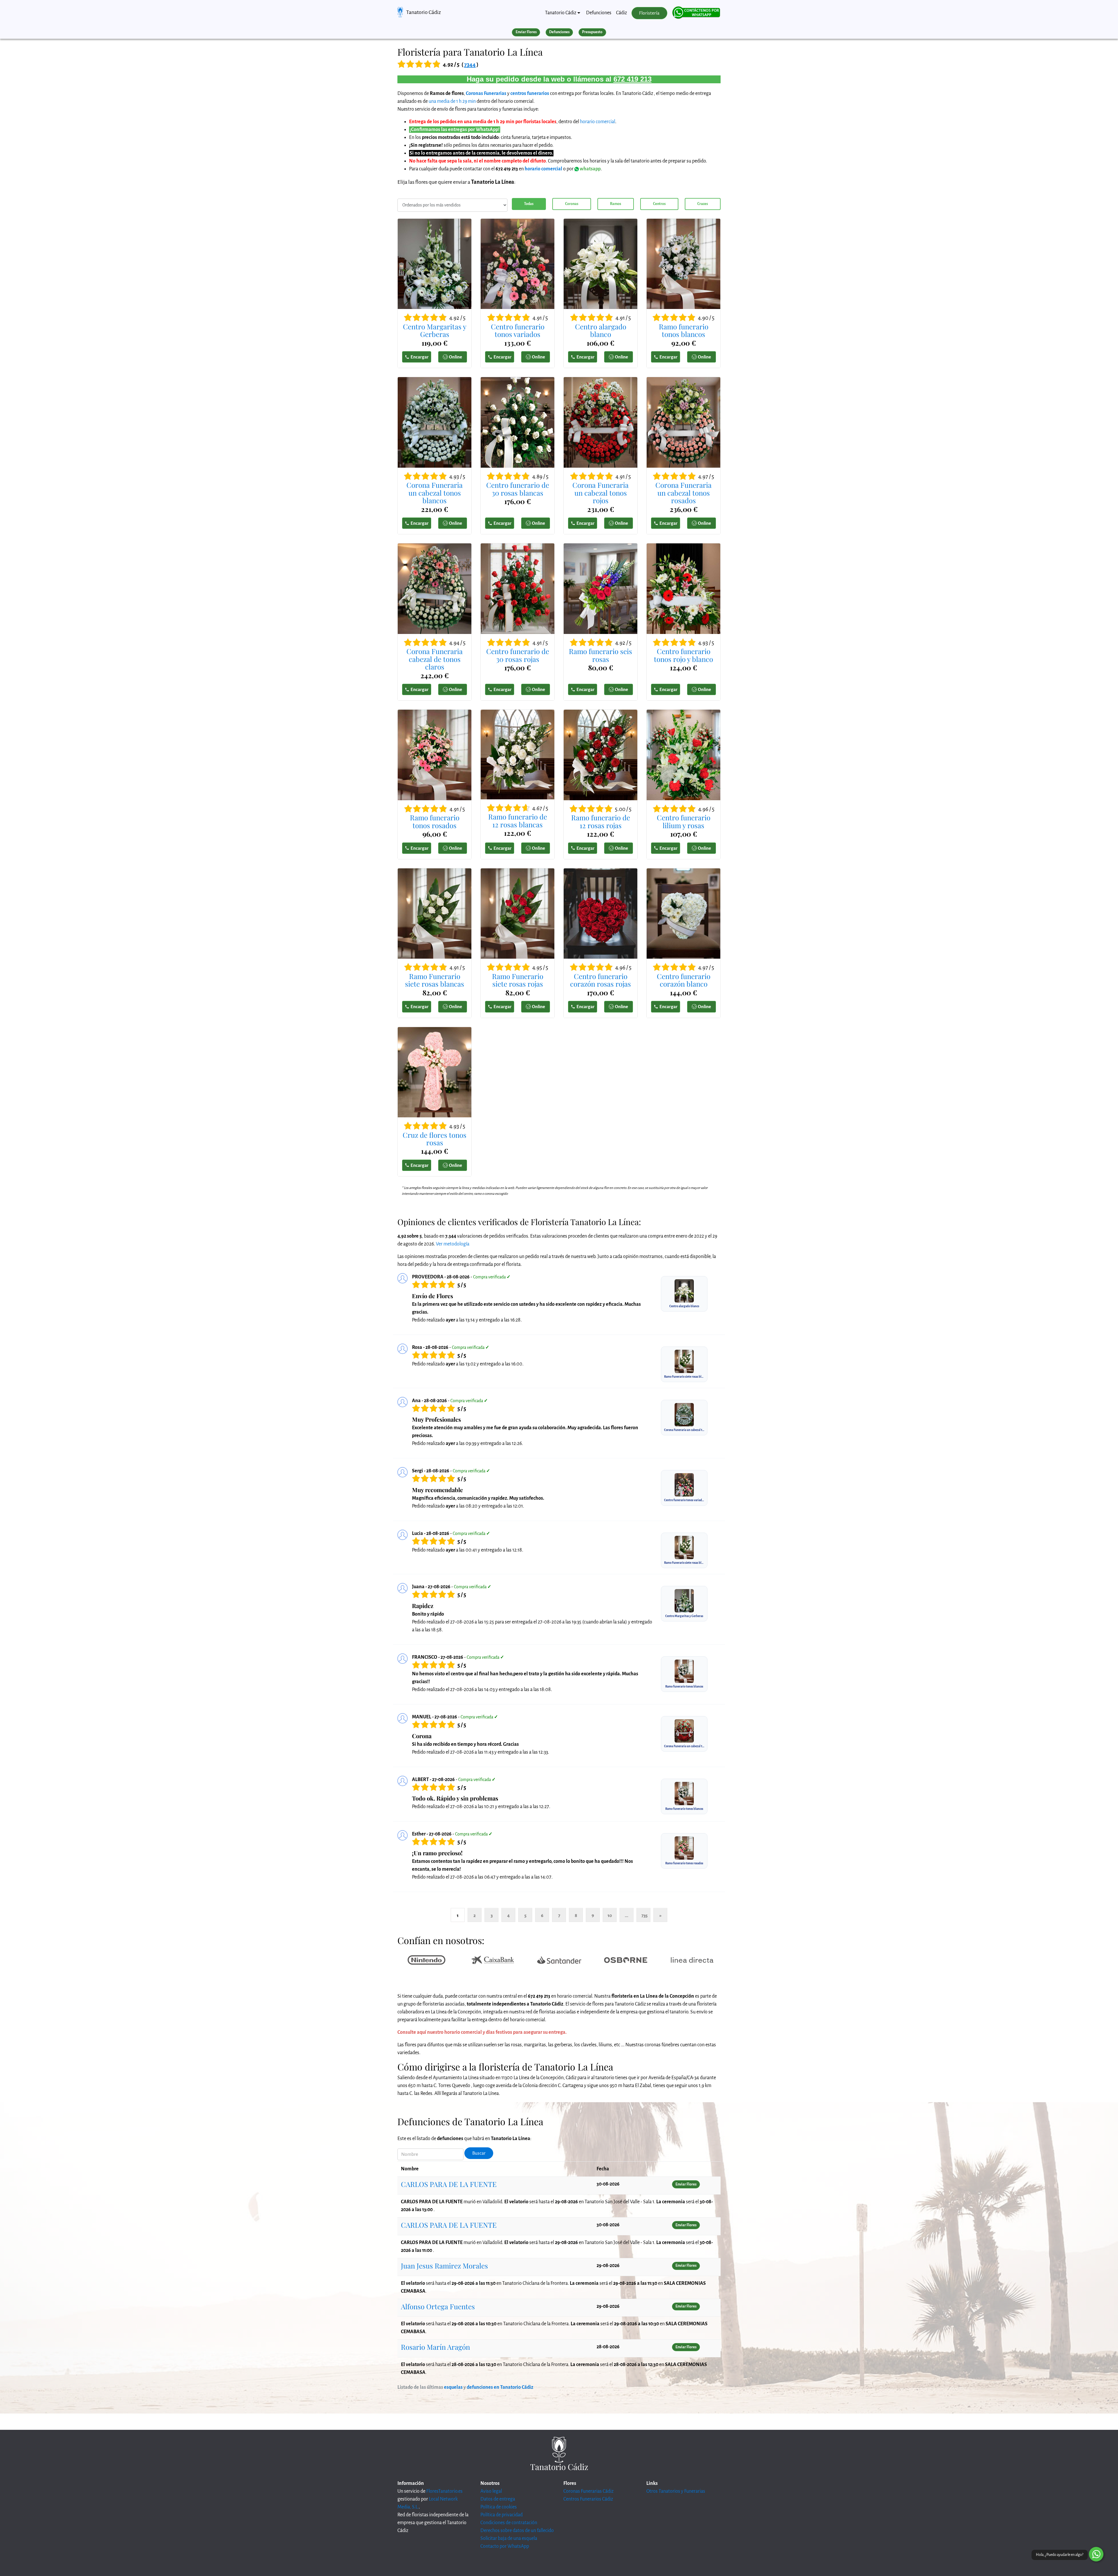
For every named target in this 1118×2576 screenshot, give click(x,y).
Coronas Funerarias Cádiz (588, 2491)
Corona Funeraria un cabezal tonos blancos (435, 493)
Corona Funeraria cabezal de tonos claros (435, 659)
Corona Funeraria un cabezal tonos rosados (683, 493)
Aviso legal (491, 2491)
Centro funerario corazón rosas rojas (600, 980)
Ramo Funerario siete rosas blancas (435, 980)
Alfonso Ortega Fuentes (438, 2306)
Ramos (615, 204)
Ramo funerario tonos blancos (684, 330)
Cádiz (621, 13)
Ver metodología (453, 1244)
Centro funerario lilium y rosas (684, 821)
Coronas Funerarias (486, 93)
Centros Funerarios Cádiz (588, 2499)
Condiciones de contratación (509, 2523)
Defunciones (599, 13)
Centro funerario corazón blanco (684, 980)
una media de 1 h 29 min (452, 101)
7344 (470, 65)
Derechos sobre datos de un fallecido (517, 2531)
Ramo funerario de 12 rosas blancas (518, 820)
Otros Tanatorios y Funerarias (676, 2491)
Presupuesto (592, 32)
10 (610, 1915)
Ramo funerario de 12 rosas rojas (601, 821)
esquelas (453, 2387)
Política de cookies (499, 2507)
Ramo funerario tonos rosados (435, 821)
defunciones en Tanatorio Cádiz (500, 2387)
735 (644, 1915)
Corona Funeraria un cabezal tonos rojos (600, 493)
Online (455, 357)
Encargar (420, 357)
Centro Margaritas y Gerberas (435, 330)
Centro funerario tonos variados (518, 330)
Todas (529, 204)
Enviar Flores (526, 32)
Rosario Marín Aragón (435, 2347)
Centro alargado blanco (601, 330)
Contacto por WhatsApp (505, 2546)
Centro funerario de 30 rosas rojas (518, 655)
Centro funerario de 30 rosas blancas (518, 489)
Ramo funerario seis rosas (600, 655)
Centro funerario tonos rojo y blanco (683, 655)
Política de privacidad (501, 2515)
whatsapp (590, 169)
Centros (659, 204)
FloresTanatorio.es (444, 2491)
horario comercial (598, 122)
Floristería (649, 13)
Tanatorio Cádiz (423, 12)
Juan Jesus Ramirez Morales (444, 2266)
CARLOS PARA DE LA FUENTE (449, 2184)
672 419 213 (633, 79)
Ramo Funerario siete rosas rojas (518, 980)
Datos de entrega (498, 2499)
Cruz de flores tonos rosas (435, 1139)
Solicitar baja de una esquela (509, 2538)
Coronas (572, 204)
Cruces (703, 204)
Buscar (479, 2153)
